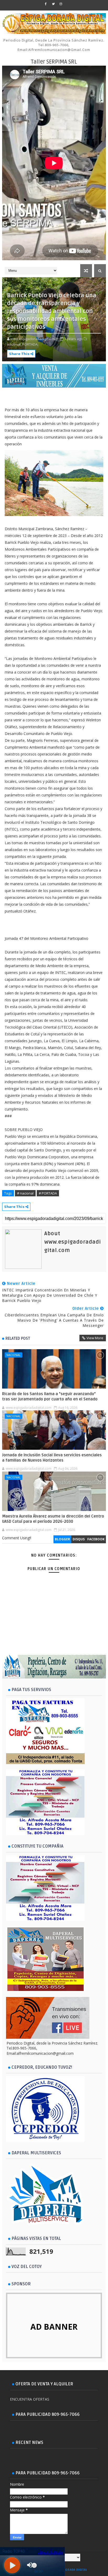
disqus (79, 1539)
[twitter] (53, 4)
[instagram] (61, 4)
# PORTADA (48, 1193)
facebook (96, 1539)
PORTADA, (30, 344)
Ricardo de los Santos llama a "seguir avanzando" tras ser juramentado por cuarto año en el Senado (50, 1396)
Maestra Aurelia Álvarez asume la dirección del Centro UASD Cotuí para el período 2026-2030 (53, 1519)
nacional (13, 1355)
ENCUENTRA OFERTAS (30, 2399)
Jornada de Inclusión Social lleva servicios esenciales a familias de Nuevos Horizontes (52, 1458)
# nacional (25, 1193)
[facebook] (46, 4)
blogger (62, 1539)
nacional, (14, 344)
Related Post (18, 1338)
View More (95, 1338)
